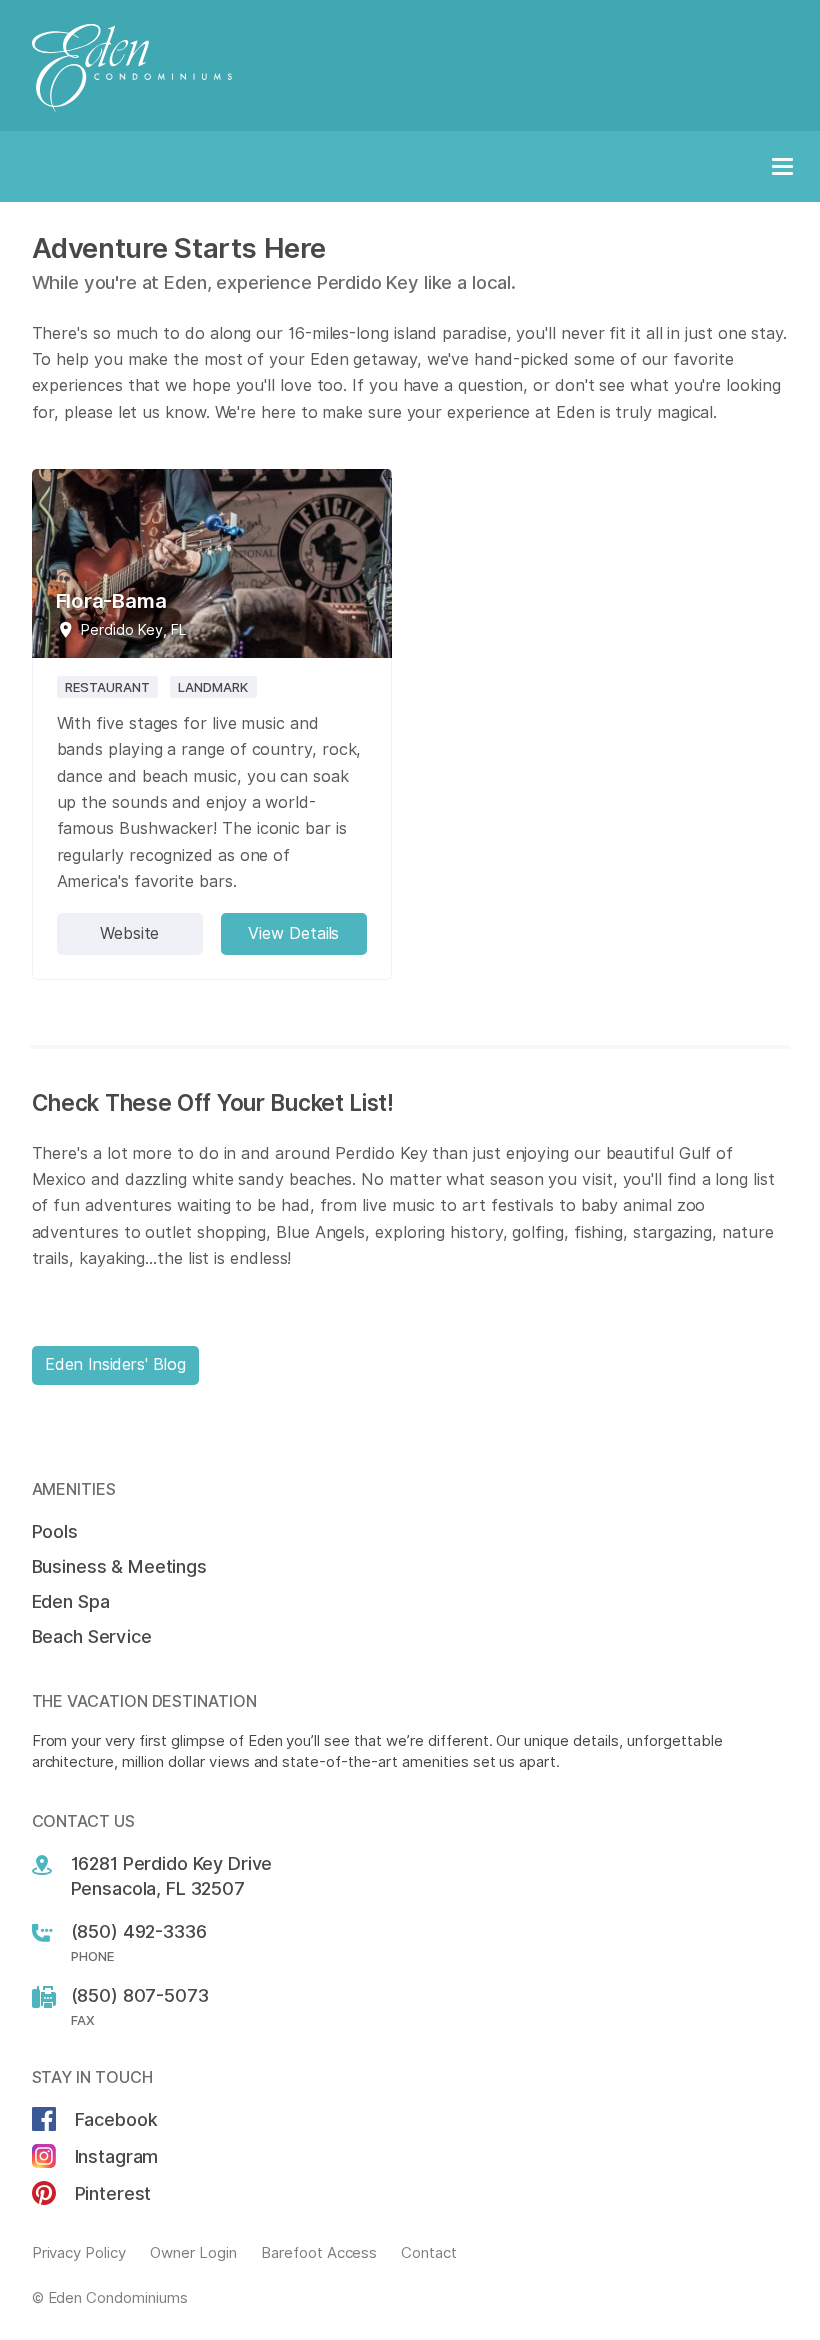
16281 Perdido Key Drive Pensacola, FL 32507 (172, 1876)
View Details (293, 933)
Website (129, 933)
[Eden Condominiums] (410, 68)
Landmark (213, 687)
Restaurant (108, 687)
